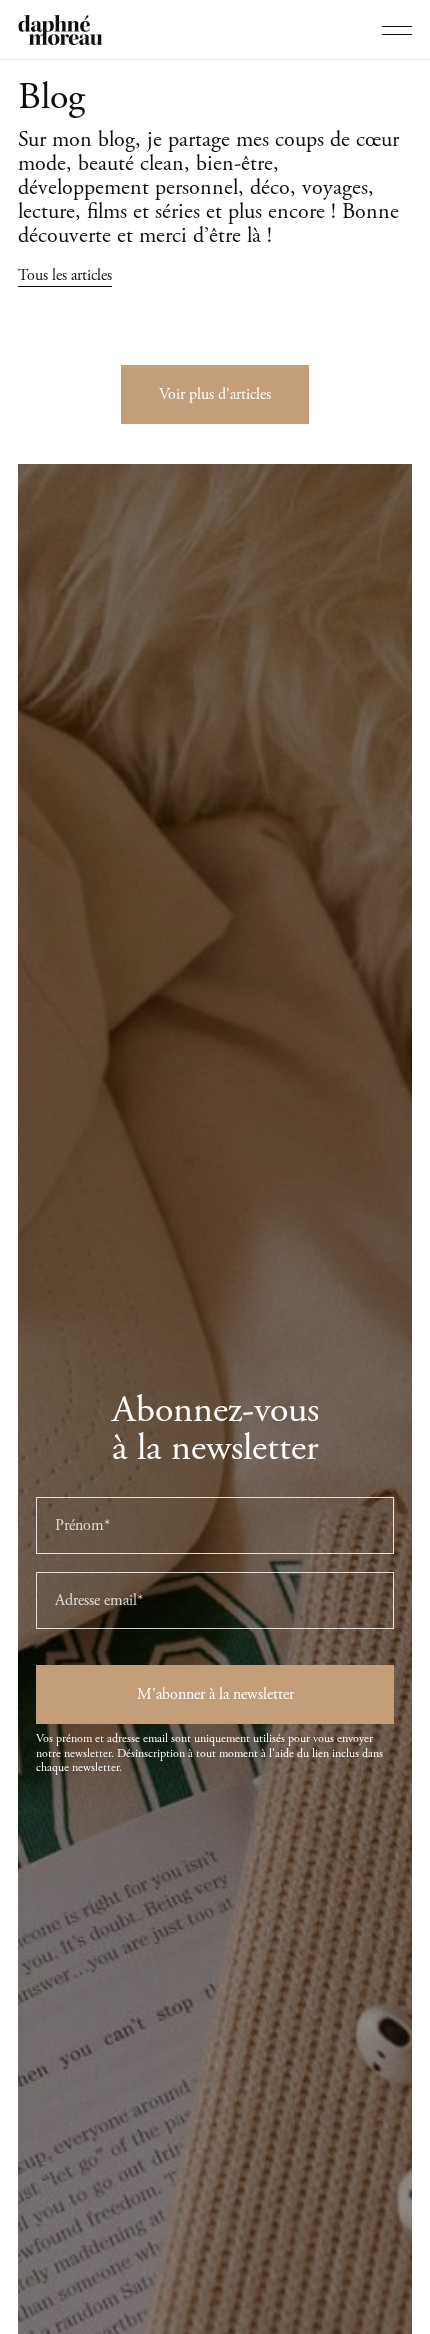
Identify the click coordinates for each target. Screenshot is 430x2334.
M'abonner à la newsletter (215, 1694)
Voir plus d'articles (215, 394)
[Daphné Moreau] (60, 30)
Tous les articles (65, 275)
